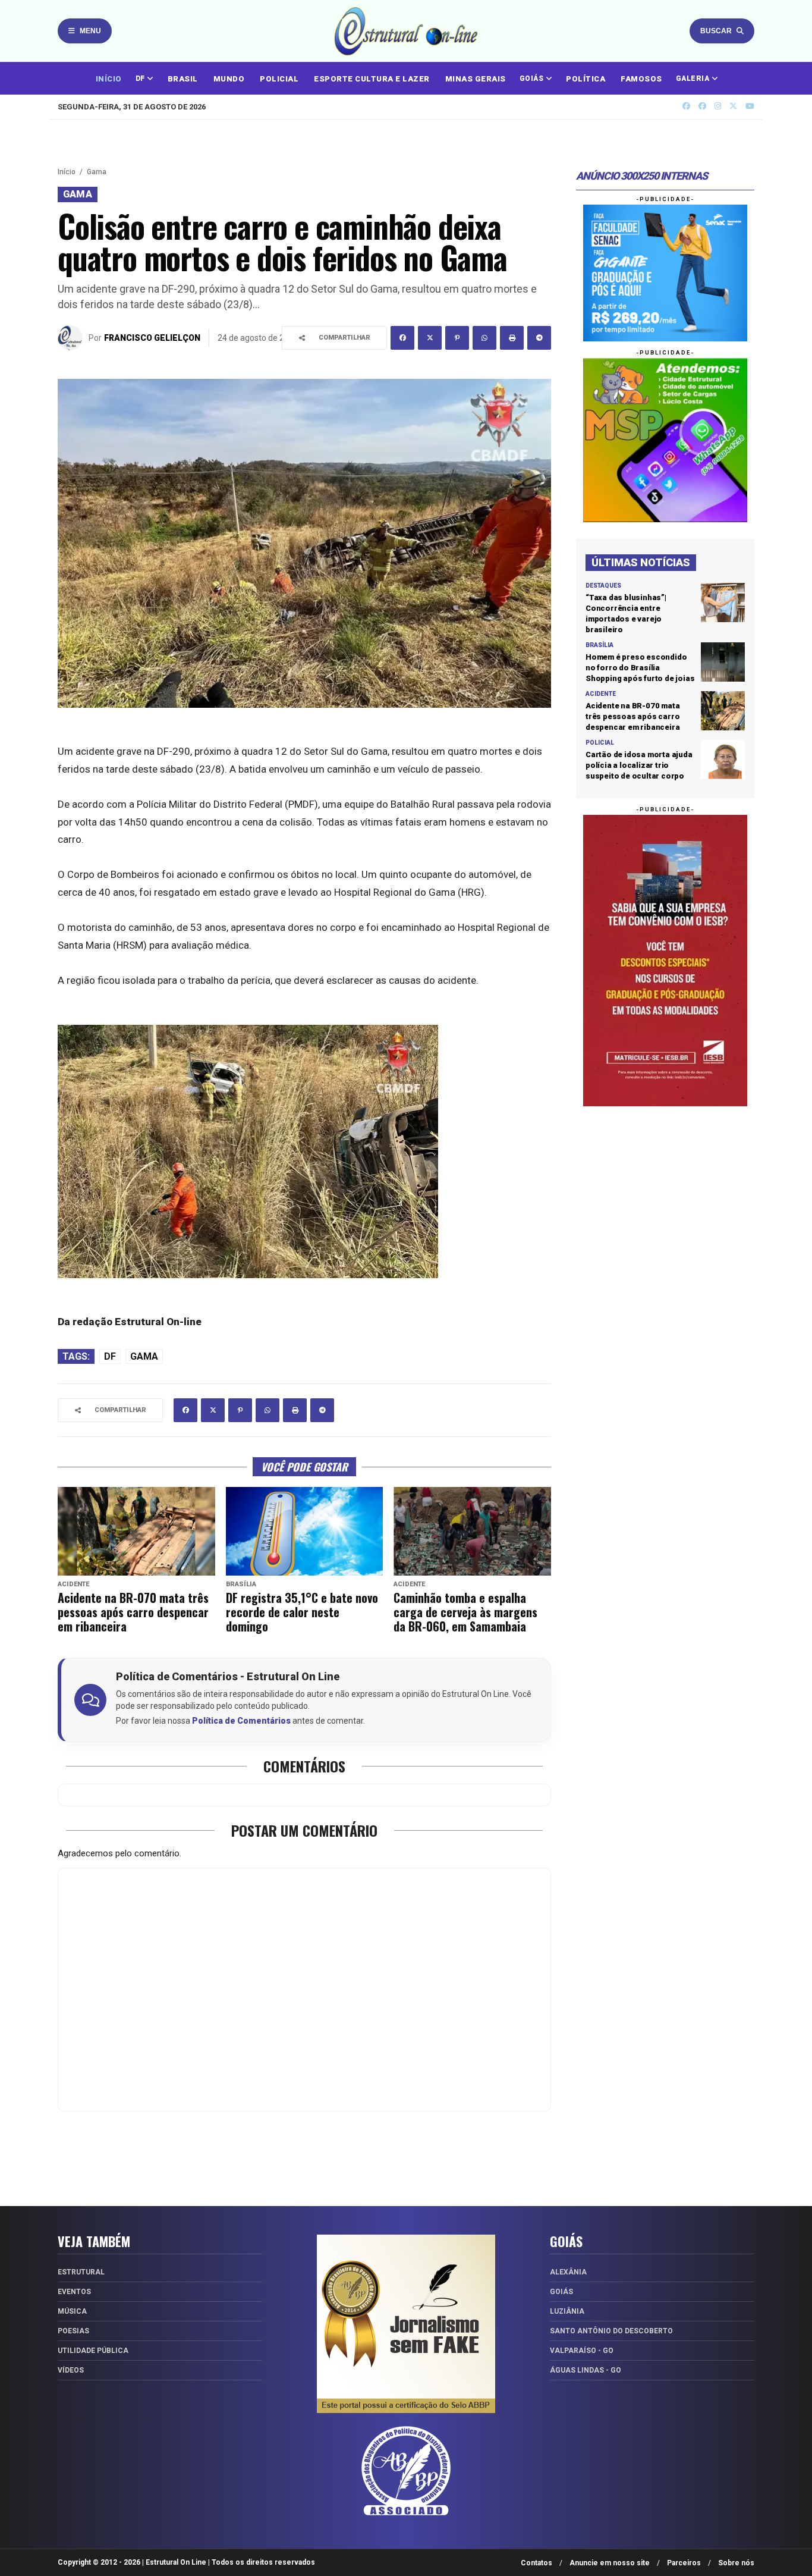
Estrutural (81, 2272)
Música (72, 2311)
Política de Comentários (241, 1721)
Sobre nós (736, 2563)
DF (141, 79)
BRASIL (183, 79)
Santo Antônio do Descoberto (611, 2331)
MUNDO (229, 79)
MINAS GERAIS (476, 79)
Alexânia (568, 2272)
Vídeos (71, 2370)
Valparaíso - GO (582, 2351)
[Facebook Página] (702, 106)
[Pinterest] (457, 338)
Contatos (536, 2563)
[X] (733, 106)
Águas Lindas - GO (586, 2370)
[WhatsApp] (484, 338)
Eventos (74, 2292)
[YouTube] (750, 106)
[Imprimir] (512, 338)
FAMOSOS (641, 79)
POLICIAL (279, 79)
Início (67, 172)
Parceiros (684, 2563)
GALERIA (694, 79)
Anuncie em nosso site (610, 2563)
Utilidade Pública (93, 2351)
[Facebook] (402, 338)
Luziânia (567, 2311)
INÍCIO (109, 79)
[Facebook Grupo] (686, 106)
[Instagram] (718, 106)
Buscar (716, 31)
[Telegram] (539, 338)
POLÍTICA (586, 79)
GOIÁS (533, 79)
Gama (97, 172)
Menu (90, 31)
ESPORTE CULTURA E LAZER (372, 79)
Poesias (73, 2331)
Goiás (561, 2292)
